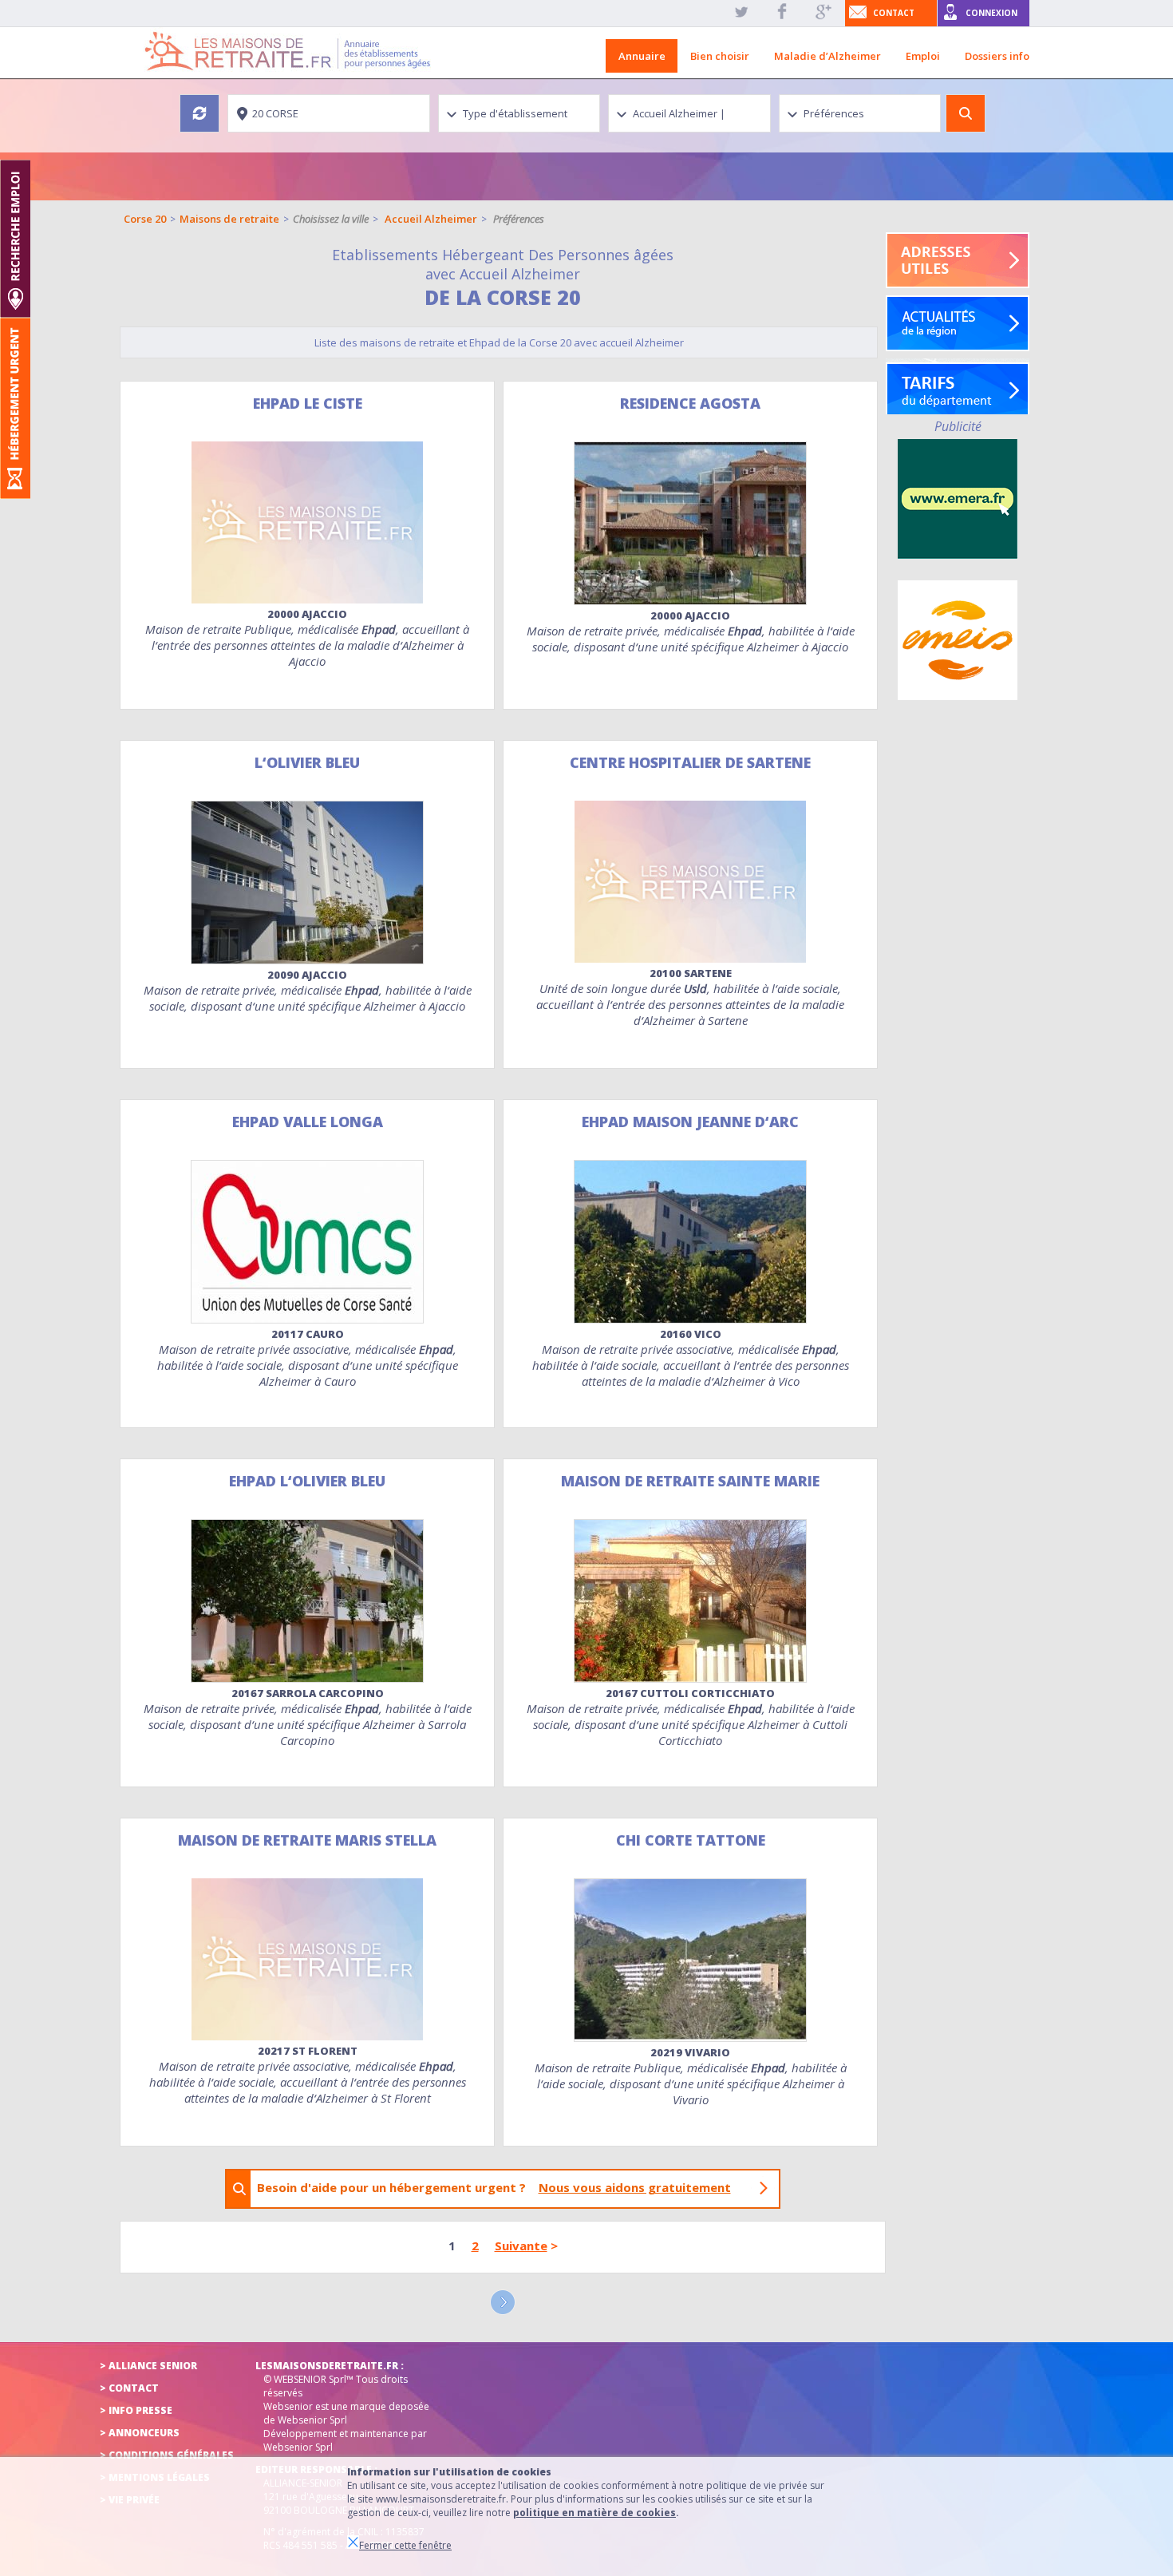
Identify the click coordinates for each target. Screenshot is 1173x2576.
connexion (991, 13)
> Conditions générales (167, 2455)
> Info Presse (136, 2410)
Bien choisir (720, 56)
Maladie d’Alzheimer (827, 56)
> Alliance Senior (148, 2366)
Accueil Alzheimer (431, 219)
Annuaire (642, 56)
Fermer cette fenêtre (405, 2545)
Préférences (519, 219)
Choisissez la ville (331, 219)
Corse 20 (145, 219)
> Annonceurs (140, 2433)
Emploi (923, 56)
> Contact (129, 2388)
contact (894, 13)
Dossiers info (997, 56)
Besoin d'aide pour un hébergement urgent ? (494, 2187)
